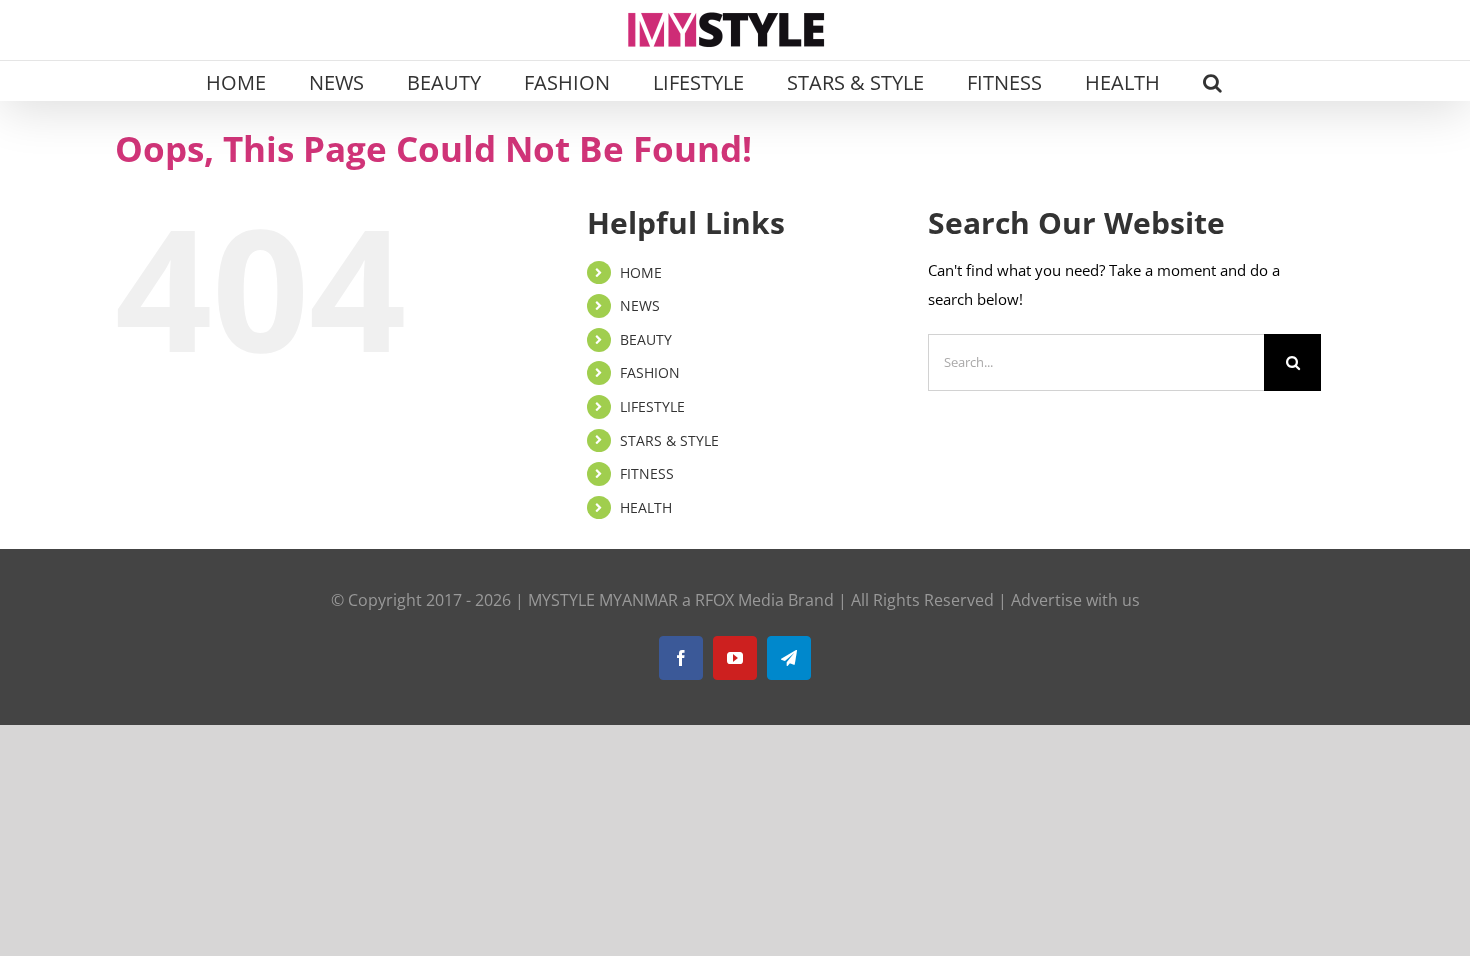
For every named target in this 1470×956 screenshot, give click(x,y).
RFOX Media (739, 600)
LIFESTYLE (652, 406)
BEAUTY (646, 339)
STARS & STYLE (669, 440)
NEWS (640, 305)
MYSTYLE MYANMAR (603, 600)
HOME (641, 272)
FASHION (650, 372)
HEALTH (646, 507)
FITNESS (647, 473)
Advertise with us (1075, 600)
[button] (1212, 81)
